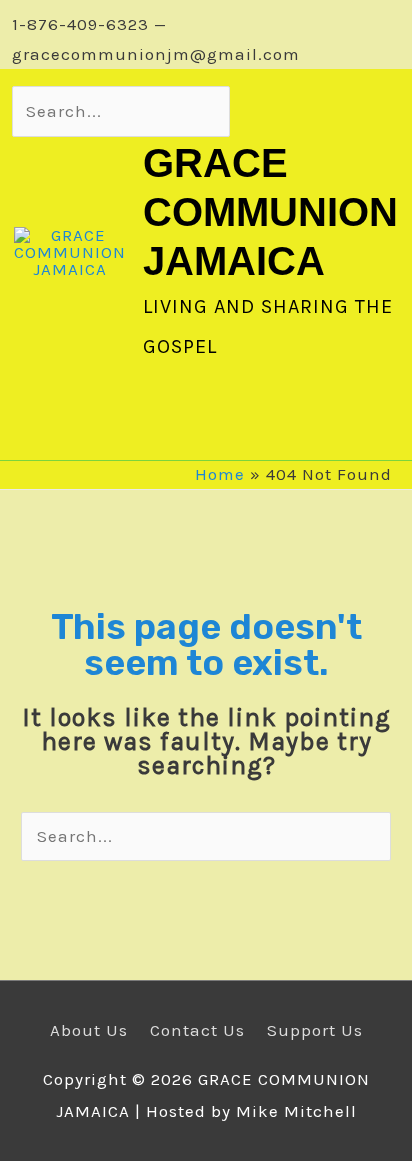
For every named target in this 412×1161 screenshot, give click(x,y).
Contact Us (197, 1030)
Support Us (315, 1030)
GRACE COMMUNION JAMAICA (270, 212)
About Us (89, 1030)
